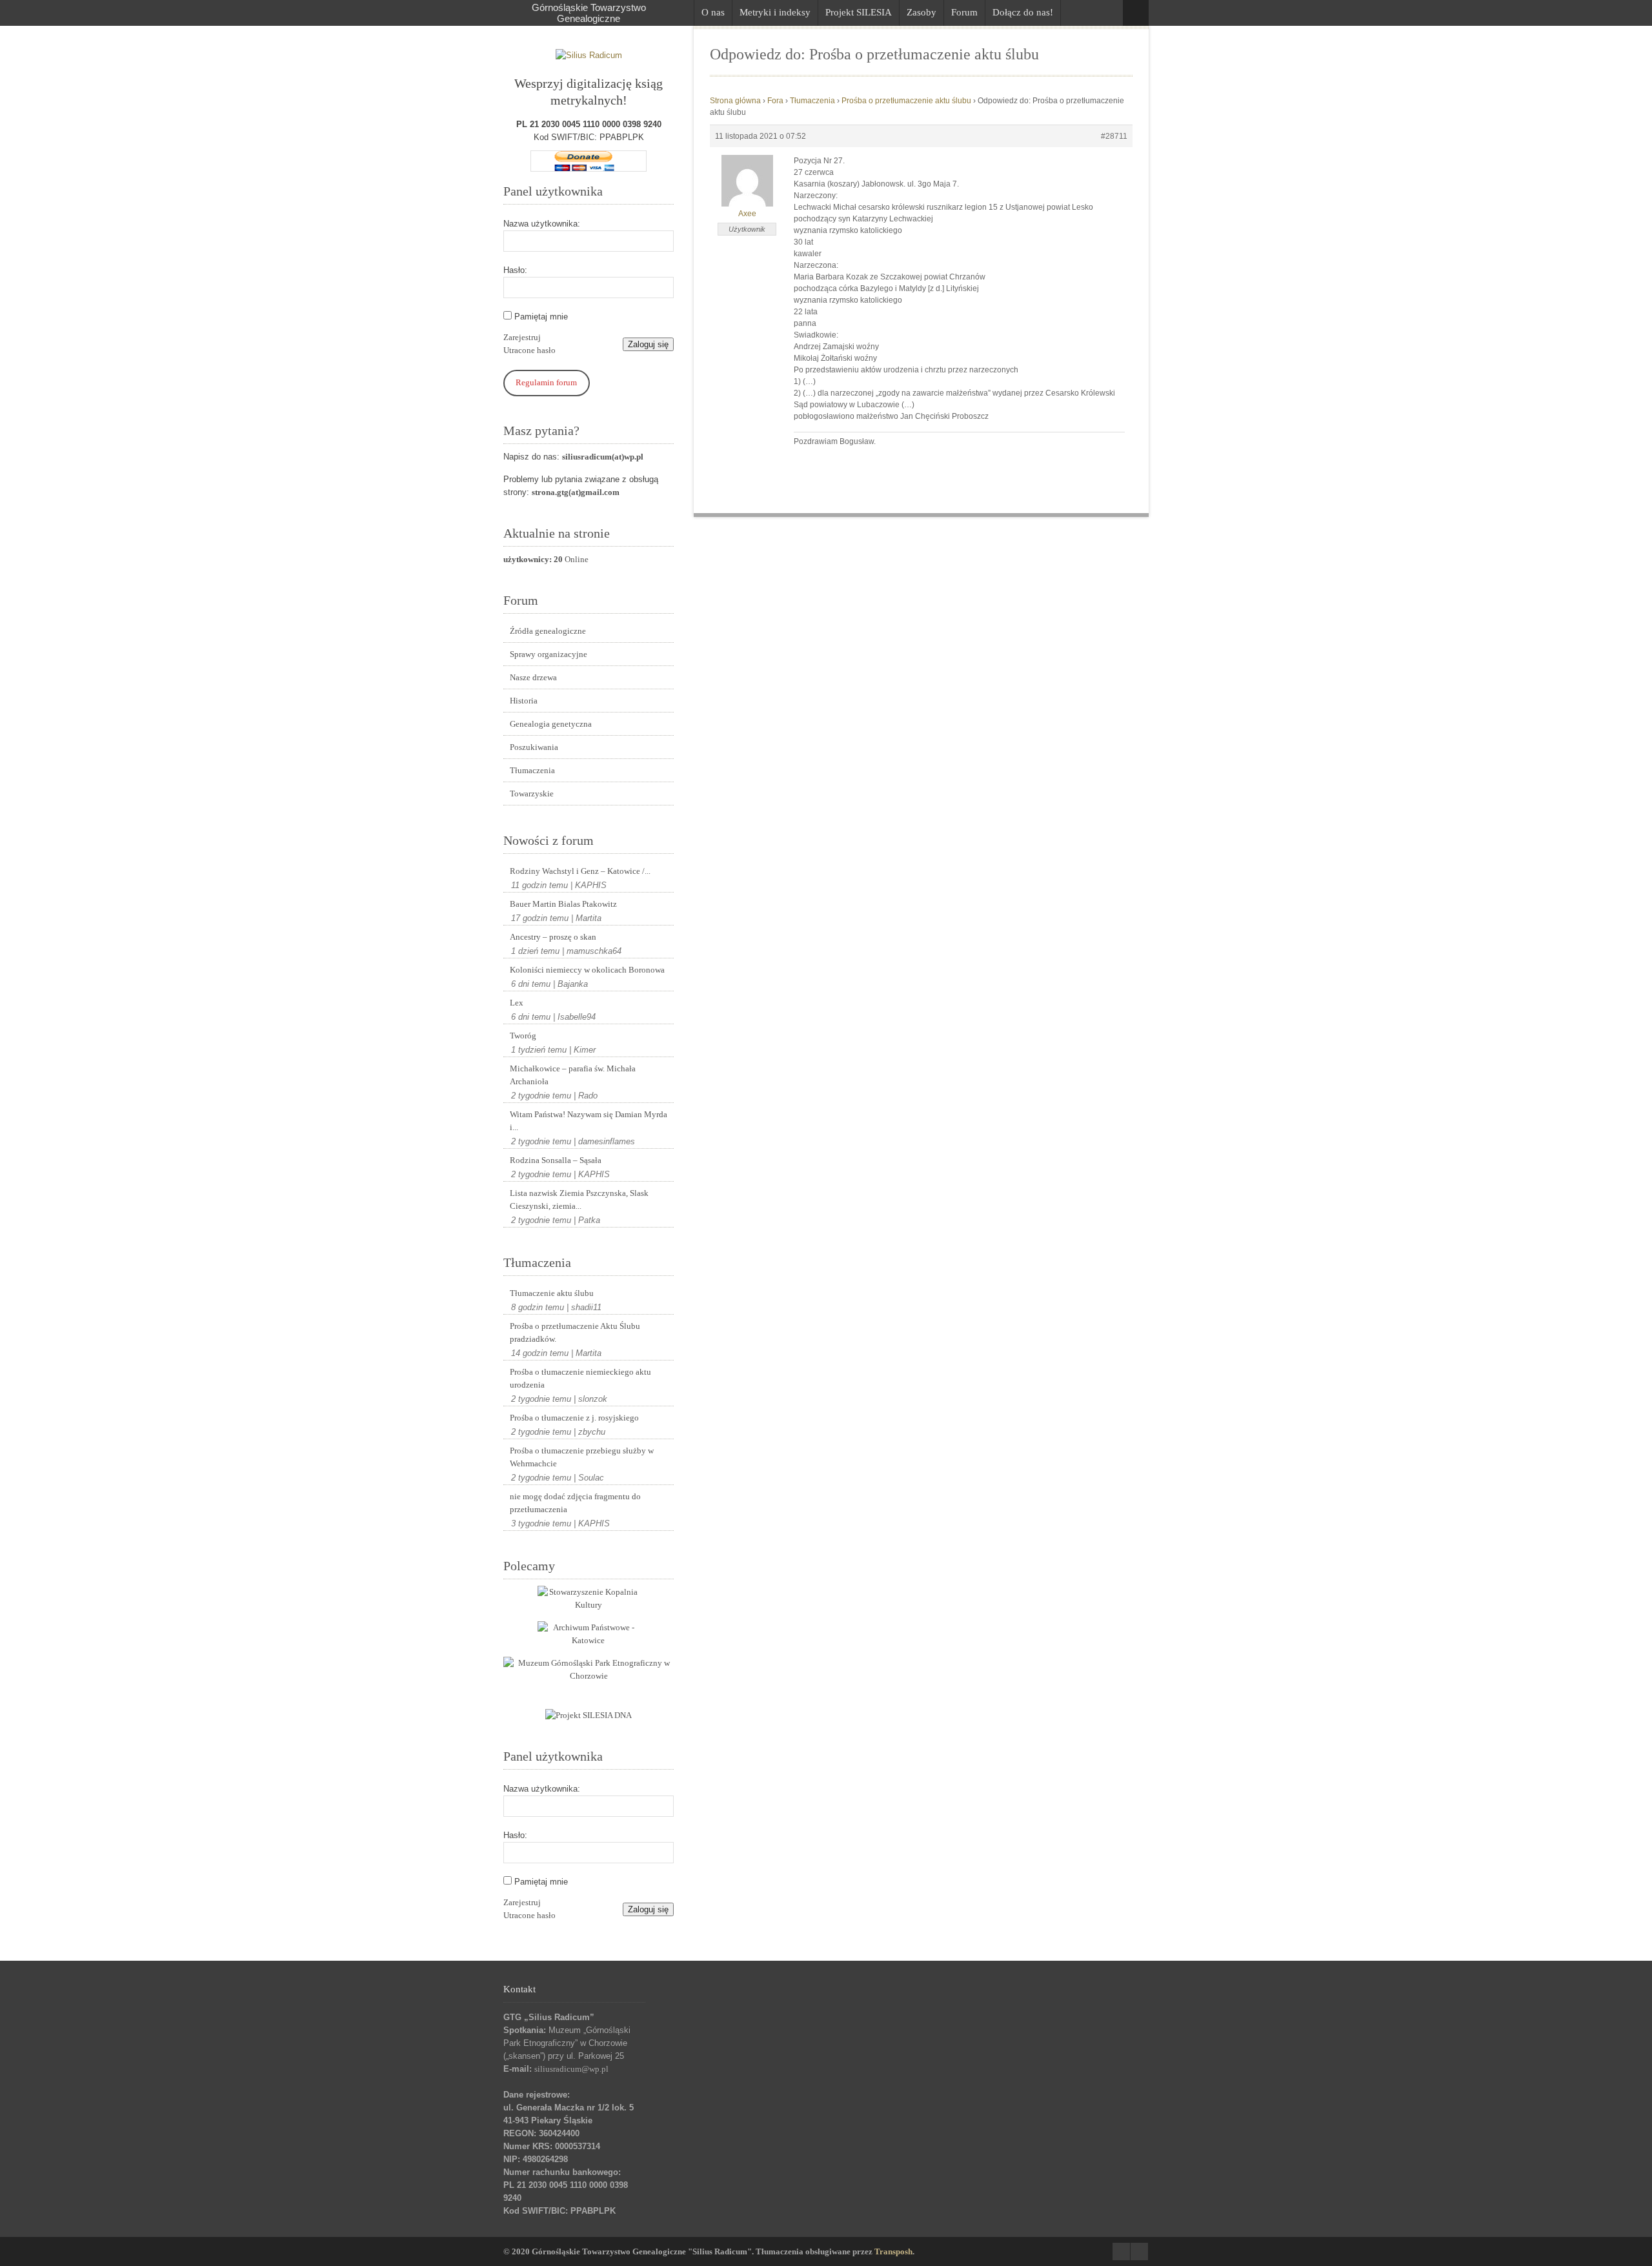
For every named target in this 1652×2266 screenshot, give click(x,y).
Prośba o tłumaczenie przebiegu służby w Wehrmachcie (582, 1457)
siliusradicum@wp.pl (571, 2069)
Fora (775, 101)
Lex (517, 1003)
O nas (713, 12)
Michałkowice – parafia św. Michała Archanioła (573, 1075)
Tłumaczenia (532, 770)
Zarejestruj (522, 337)
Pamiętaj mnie (541, 317)
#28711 (1114, 136)
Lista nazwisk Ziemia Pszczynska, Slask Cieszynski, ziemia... (579, 1199)
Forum (964, 12)
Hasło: (515, 270)
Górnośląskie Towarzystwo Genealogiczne (589, 13)
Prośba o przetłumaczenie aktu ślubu (906, 101)
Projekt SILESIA (859, 12)
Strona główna (735, 101)
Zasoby (922, 12)
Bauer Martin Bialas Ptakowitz (563, 904)
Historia (524, 701)
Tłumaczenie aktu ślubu (552, 1293)
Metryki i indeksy (775, 12)
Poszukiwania (534, 747)
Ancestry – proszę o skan (553, 937)
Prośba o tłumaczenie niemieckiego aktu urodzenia (580, 1378)
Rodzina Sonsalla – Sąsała (556, 1160)
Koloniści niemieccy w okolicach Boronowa (587, 970)
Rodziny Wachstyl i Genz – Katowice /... (580, 871)
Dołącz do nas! (1023, 12)
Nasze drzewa (533, 677)
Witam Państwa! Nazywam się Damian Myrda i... (589, 1121)
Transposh (893, 2251)
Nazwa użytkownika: (542, 224)
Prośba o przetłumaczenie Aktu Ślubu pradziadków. (575, 1332)
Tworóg (523, 1036)
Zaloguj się (648, 344)
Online (546, 559)
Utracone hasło (529, 350)
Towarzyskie (532, 794)
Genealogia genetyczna (551, 724)
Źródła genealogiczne (548, 631)
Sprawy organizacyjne (549, 654)
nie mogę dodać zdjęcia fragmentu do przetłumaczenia (575, 1503)
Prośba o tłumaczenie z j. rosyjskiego (574, 1418)
